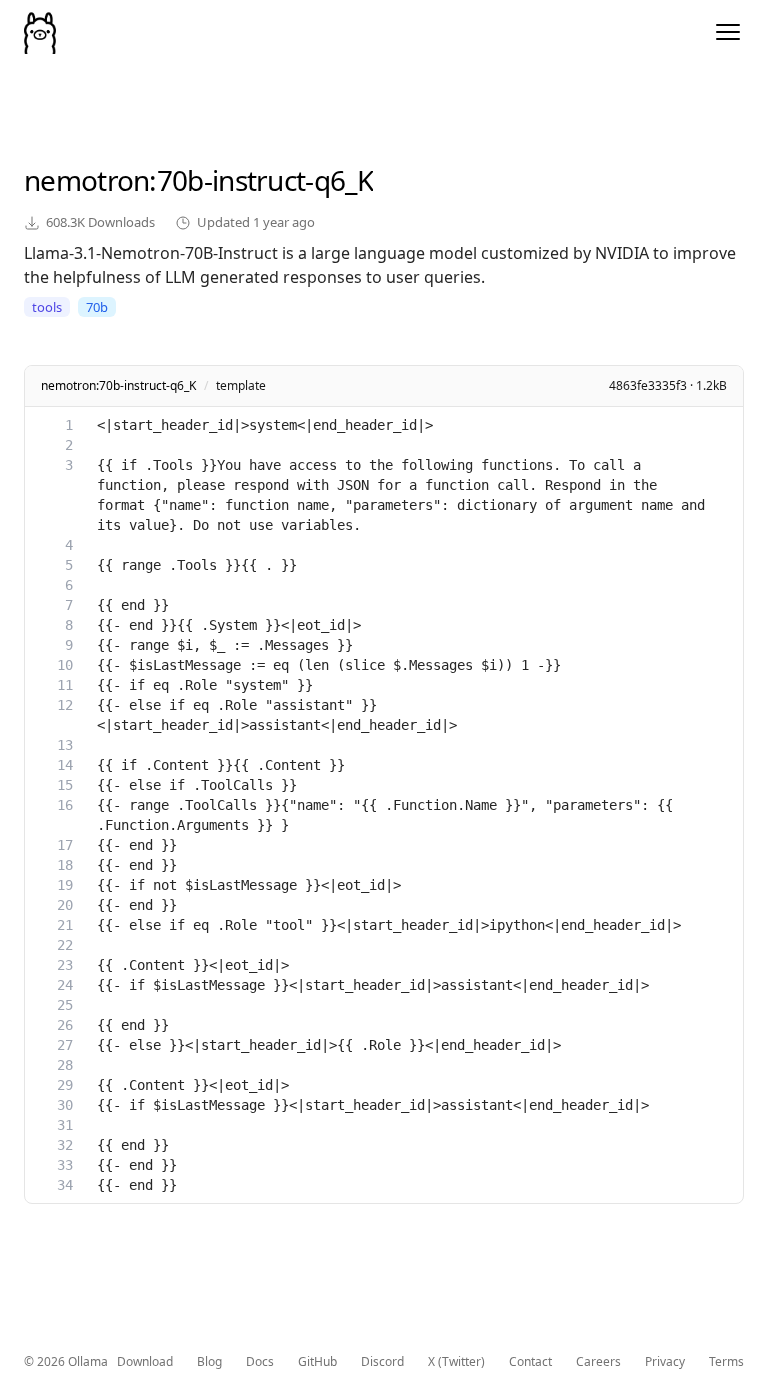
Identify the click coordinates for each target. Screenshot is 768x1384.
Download (145, 1362)
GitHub (317, 1362)
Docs (260, 1362)
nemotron (86, 180)
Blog (209, 1362)
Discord (382, 1362)
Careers (598, 1362)
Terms (726, 1362)
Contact (530, 1362)
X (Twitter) (456, 1362)
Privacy (665, 1362)
